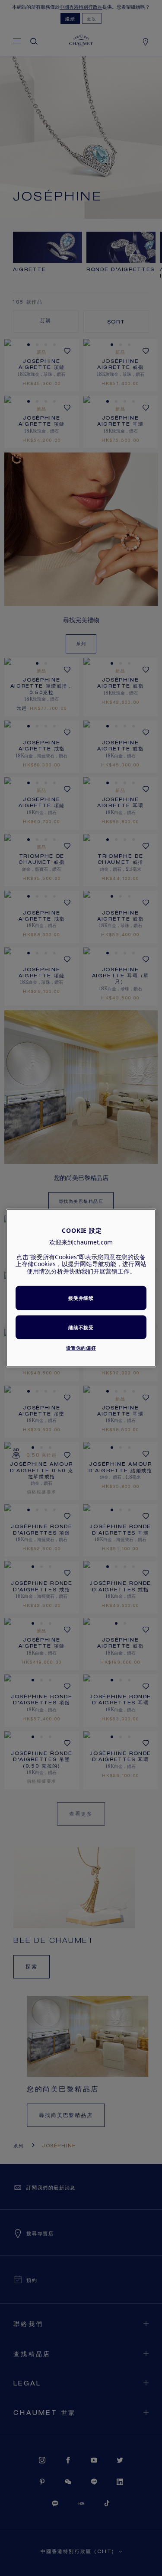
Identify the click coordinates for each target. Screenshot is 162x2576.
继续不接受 (81, 1327)
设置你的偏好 (81, 1348)
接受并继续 (81, 1298)
